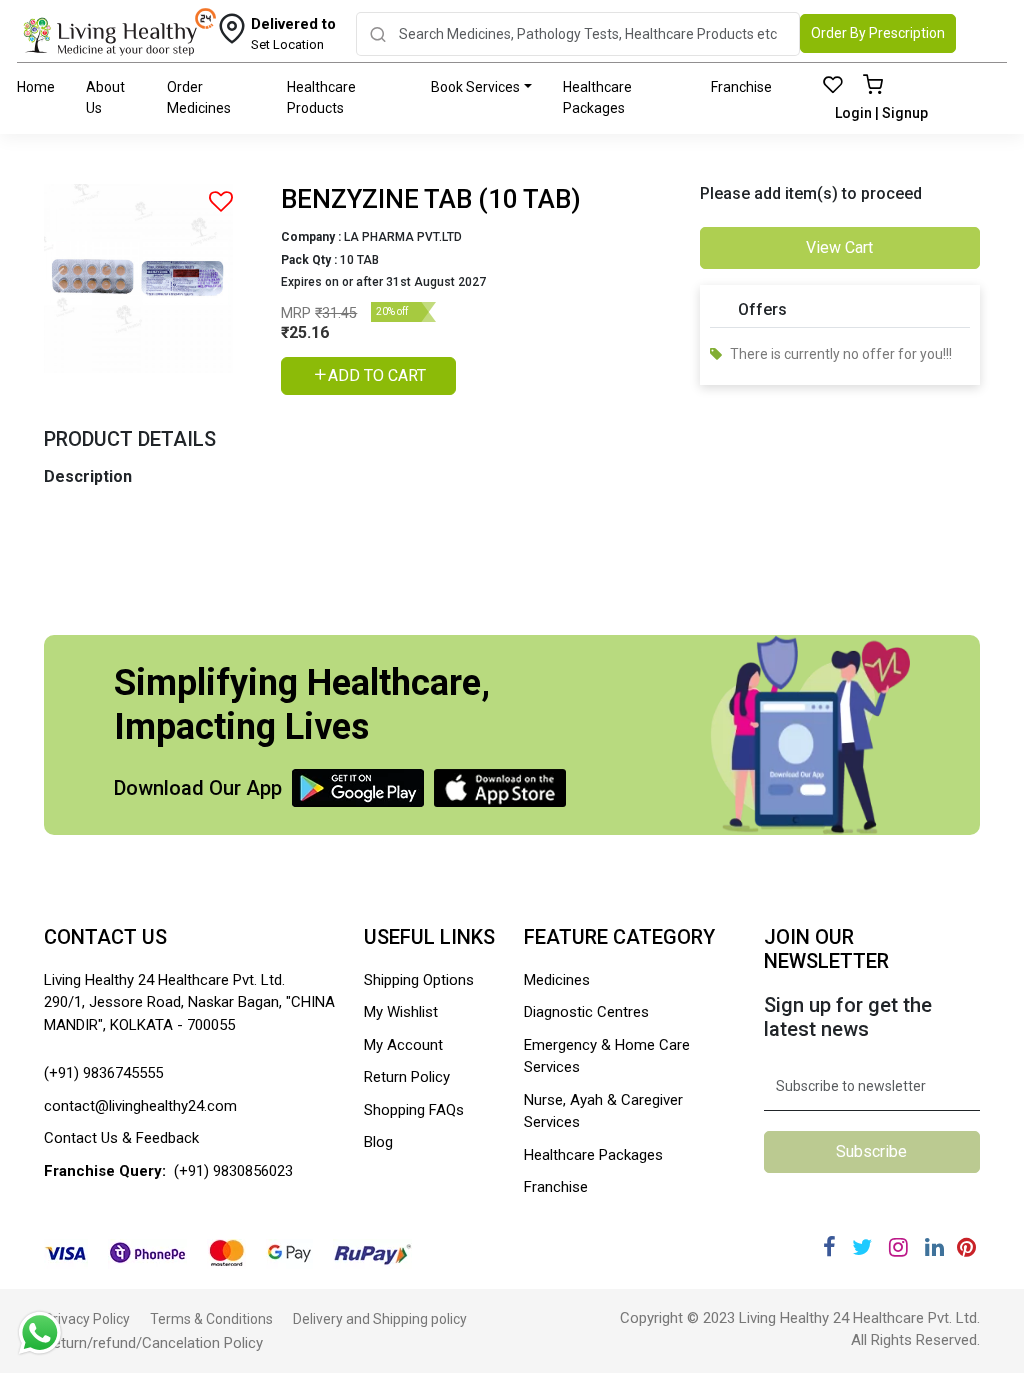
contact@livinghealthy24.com (140, 1106)
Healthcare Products (321, 97)
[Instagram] (898, 1247)
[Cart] (873, 86)
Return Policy (407, 1077)
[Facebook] (829, 1247)
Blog (378, 1142)
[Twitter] (862, 1247)
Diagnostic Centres (586, 1012)
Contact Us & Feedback (121, 1138)
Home (36, 87)
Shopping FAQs (414, 1110)
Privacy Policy (87, 1319)
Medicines (557, 980)
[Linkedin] (934, 1247)
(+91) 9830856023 (233, 1171)
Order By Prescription (878, 33)
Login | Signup (881, 113)
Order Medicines (199, 97)
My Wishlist (401, 1012)
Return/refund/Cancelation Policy (153, 1343)
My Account (403, 1045)
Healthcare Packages (597, 97)
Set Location (293, 34)
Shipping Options (419, 980)
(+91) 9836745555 (103, 1073)
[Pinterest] (966, 1247)
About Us (105, 97)
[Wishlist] (833, 86)
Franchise (741, 87)
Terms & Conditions (211, 1319)
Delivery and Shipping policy (380, 1319)
